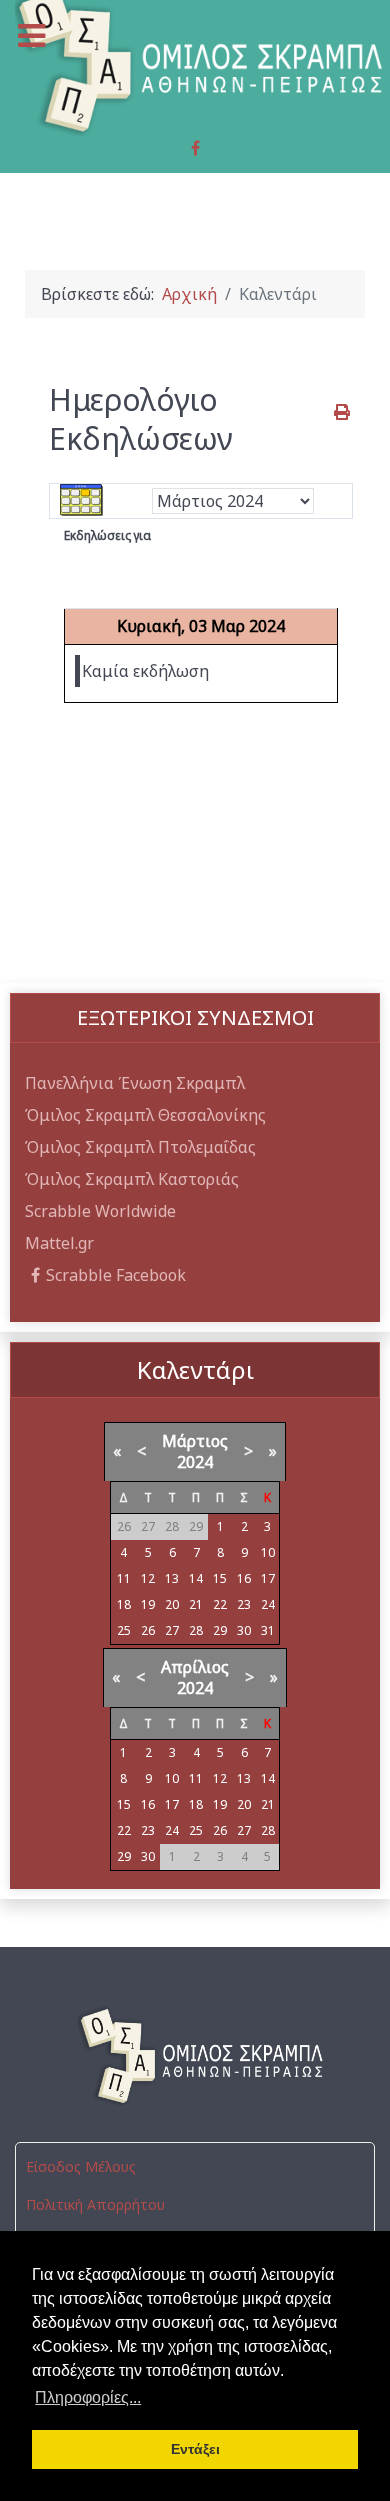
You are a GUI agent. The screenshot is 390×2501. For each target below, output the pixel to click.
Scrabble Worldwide (100, 1211)
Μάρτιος (195, 1441)
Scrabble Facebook (116, 1275)
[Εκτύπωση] (343, 412)
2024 (195, 1462)
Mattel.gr (59, 1243)
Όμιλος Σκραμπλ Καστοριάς (132, 1179)
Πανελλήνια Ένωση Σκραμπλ (135, 1083)
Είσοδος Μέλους (81, 2166)
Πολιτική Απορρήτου (95, 2204)
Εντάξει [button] (195, 2449)
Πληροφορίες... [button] (88, 2397)
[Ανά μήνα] (82, 500)
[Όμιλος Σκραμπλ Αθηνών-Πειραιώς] (195, 2056)
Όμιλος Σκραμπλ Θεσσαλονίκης (145, 1115)
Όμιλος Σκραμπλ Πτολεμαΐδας (140, 1147)
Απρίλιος (195, 1667)
